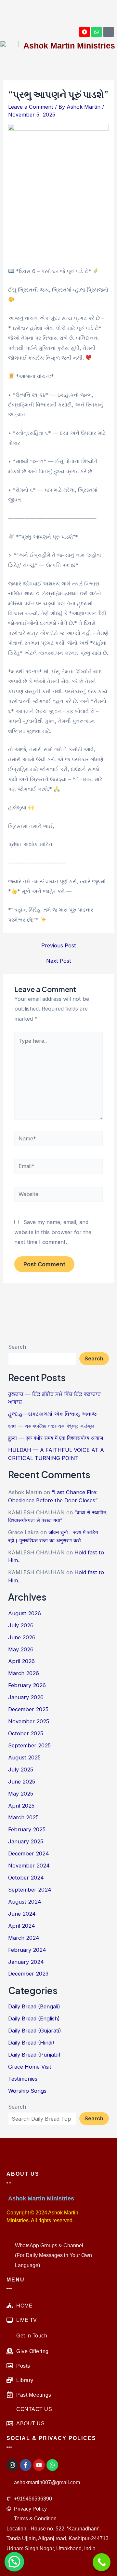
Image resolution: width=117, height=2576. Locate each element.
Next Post (59, 961)
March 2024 (24, 1938)
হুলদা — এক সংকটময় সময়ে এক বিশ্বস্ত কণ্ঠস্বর (51, 1426)
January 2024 (26, 1962)
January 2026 (26, 1697)
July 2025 (21, 1770)
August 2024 (25, 1902)
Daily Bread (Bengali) (34, 2006)
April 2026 (21, 1661)
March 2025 (23, 1817)
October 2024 (26, 1878)
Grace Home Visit (30, 2067)
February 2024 (27, 1950)
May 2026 (21, 1649)
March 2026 (24, 1673)
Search (17, 1347)
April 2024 (22, 1926)
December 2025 (28, 1709)
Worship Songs (27, 2091)
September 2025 (29, 1745)
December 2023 (28, 1974)
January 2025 (26, 1841)
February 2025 (27, 1829)
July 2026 (21, 1625)
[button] (10, 12)
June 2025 (22, 1782)
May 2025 (21, 1794)
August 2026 (25, 1613)
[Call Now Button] (102, 2562)
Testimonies (23, 2079)
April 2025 (21, 1806)
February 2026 (27, 1685)
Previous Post (59, 945)
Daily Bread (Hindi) (31, 2043)
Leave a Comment (31, 107)
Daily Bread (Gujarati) (35, 2031)
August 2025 (24, 1757)
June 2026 (22, 1637)
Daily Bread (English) (34, 2018)
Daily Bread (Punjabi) (34, 2055)
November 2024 (29, 1866)
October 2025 (26, 1733)
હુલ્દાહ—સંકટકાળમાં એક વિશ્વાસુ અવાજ (52, 1414)
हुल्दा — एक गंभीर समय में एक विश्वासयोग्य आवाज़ (56, 1438)
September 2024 (30, 1890)
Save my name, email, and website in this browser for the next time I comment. (53, 1232)
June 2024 (22, 1914)
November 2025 (29, 1721)
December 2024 (29, 1853)
